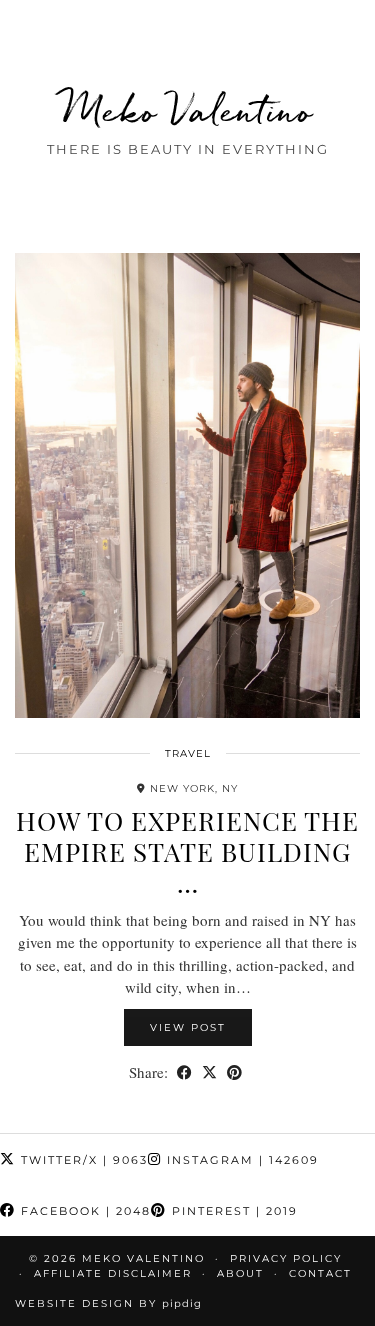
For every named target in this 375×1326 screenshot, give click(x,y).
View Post (188, 1027)
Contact (320, 1273)
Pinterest (232, 1211)
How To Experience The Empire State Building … (187, 851)
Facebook (83, 1211)
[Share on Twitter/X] (209, 1072)
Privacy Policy (286, 1258)
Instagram (240, 1160)
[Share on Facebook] (184, 1072)
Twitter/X (82, 1160)
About (240, 1273)
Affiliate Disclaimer (113, 1273)
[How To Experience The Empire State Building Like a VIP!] (187, 486)
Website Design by (108, 1303)
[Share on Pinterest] (234, 1072)
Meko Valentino (187, 110)
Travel (188, 753)
